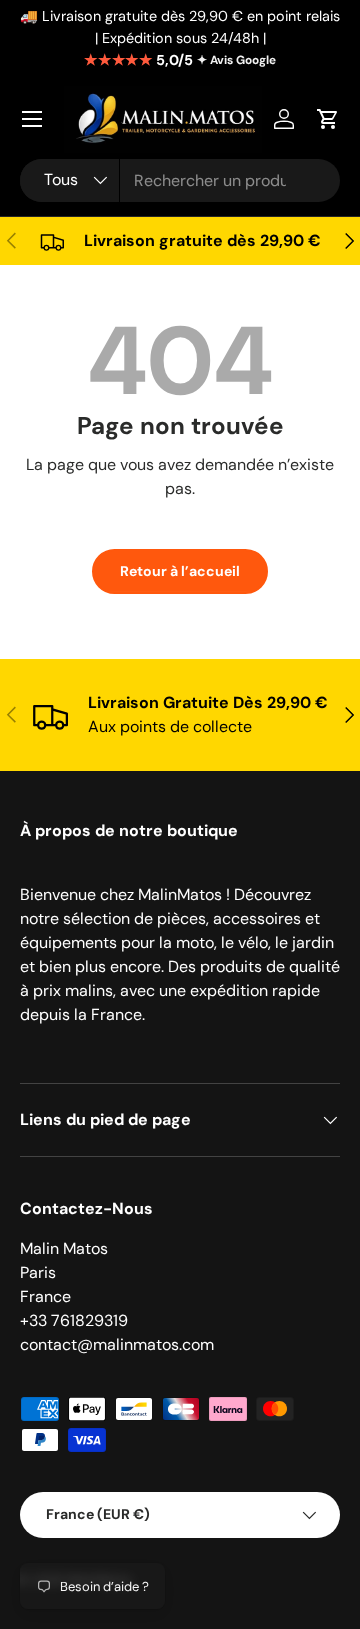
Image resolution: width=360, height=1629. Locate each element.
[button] (328, 119)
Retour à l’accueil (180, 571)
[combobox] (180, 180)
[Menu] (32, 119)
